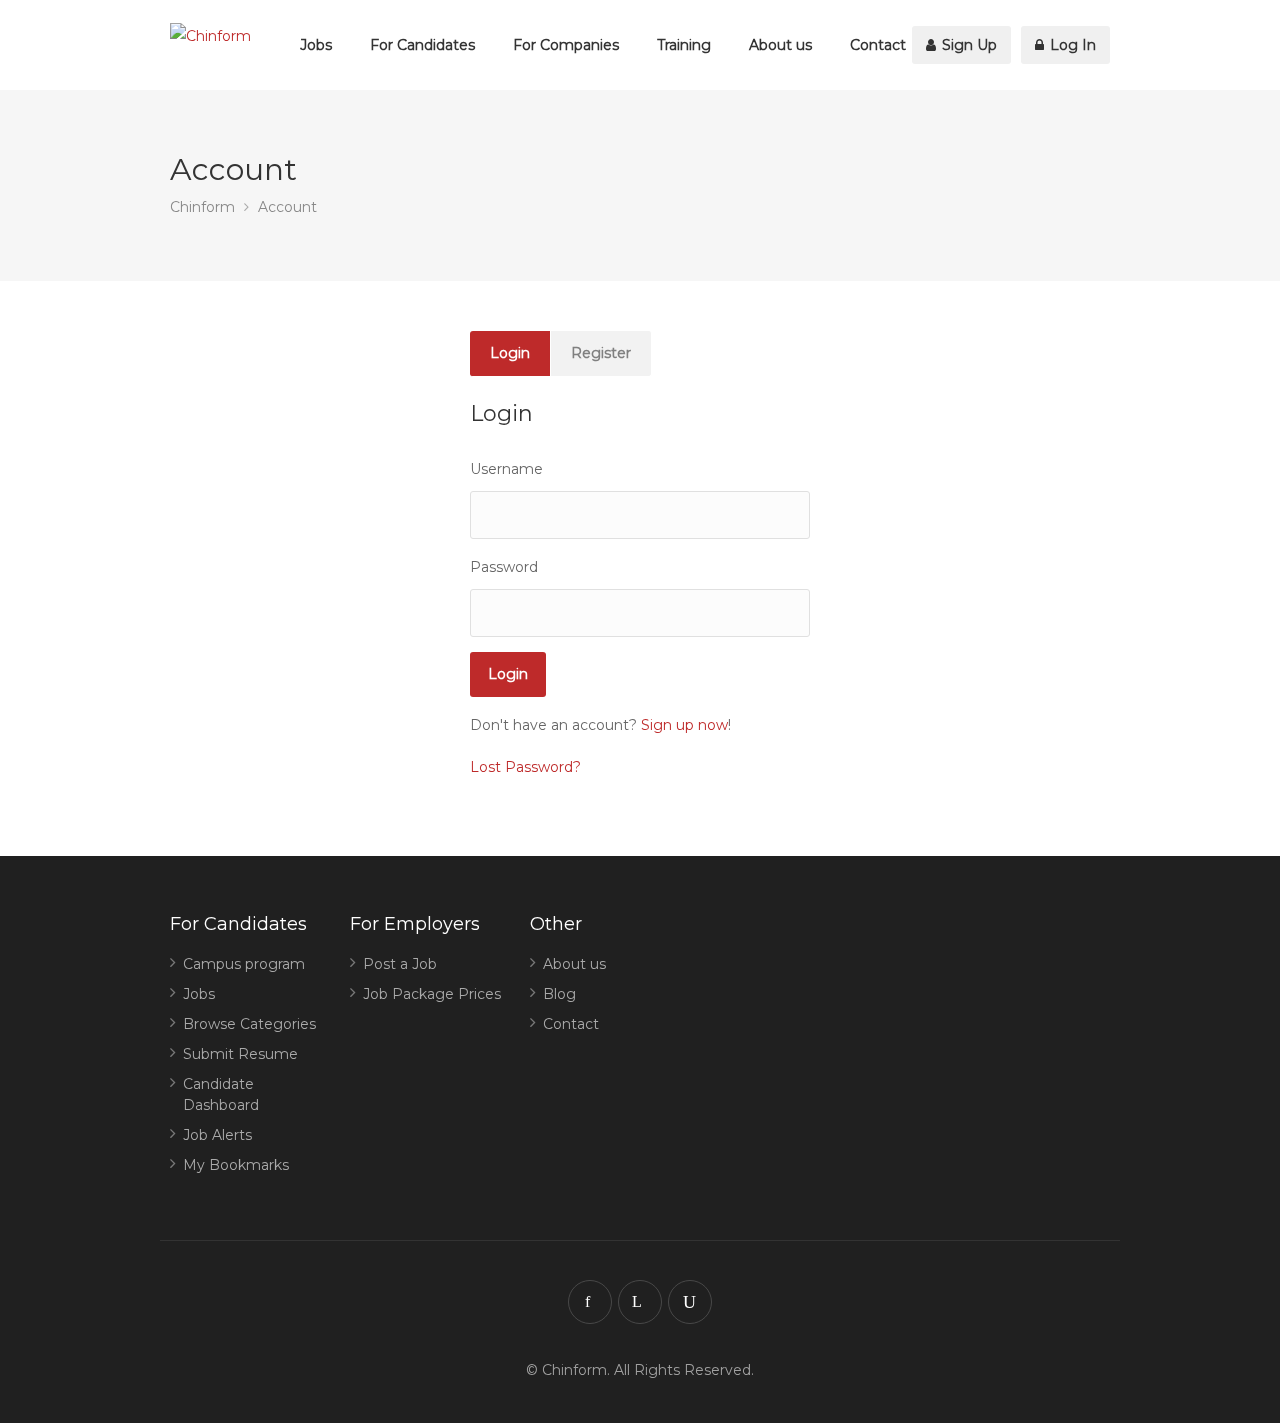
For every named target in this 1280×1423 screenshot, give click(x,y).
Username (506, 469)
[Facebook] (590, 1302)
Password (504, 567)
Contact (878, 45)
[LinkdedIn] (640, 1302)
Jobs (316, 45)
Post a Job (400, 964)
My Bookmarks (236, 1165)
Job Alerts (217, 1135)
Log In (1071, 45)
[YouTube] (690, 1302)
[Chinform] (210, 36)
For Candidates (422, 45)
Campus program (244, 964)
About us (780, 45)
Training (684, 45)
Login (510, 353)
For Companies (566, 45)
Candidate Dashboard (221, 1094)
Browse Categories (249, 1024)
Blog (559, 994)
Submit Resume (240, 1054)
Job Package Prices (432, 994)
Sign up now (684, 725)
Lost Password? (525, 767)
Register (601, 353)
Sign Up (967, 45)
